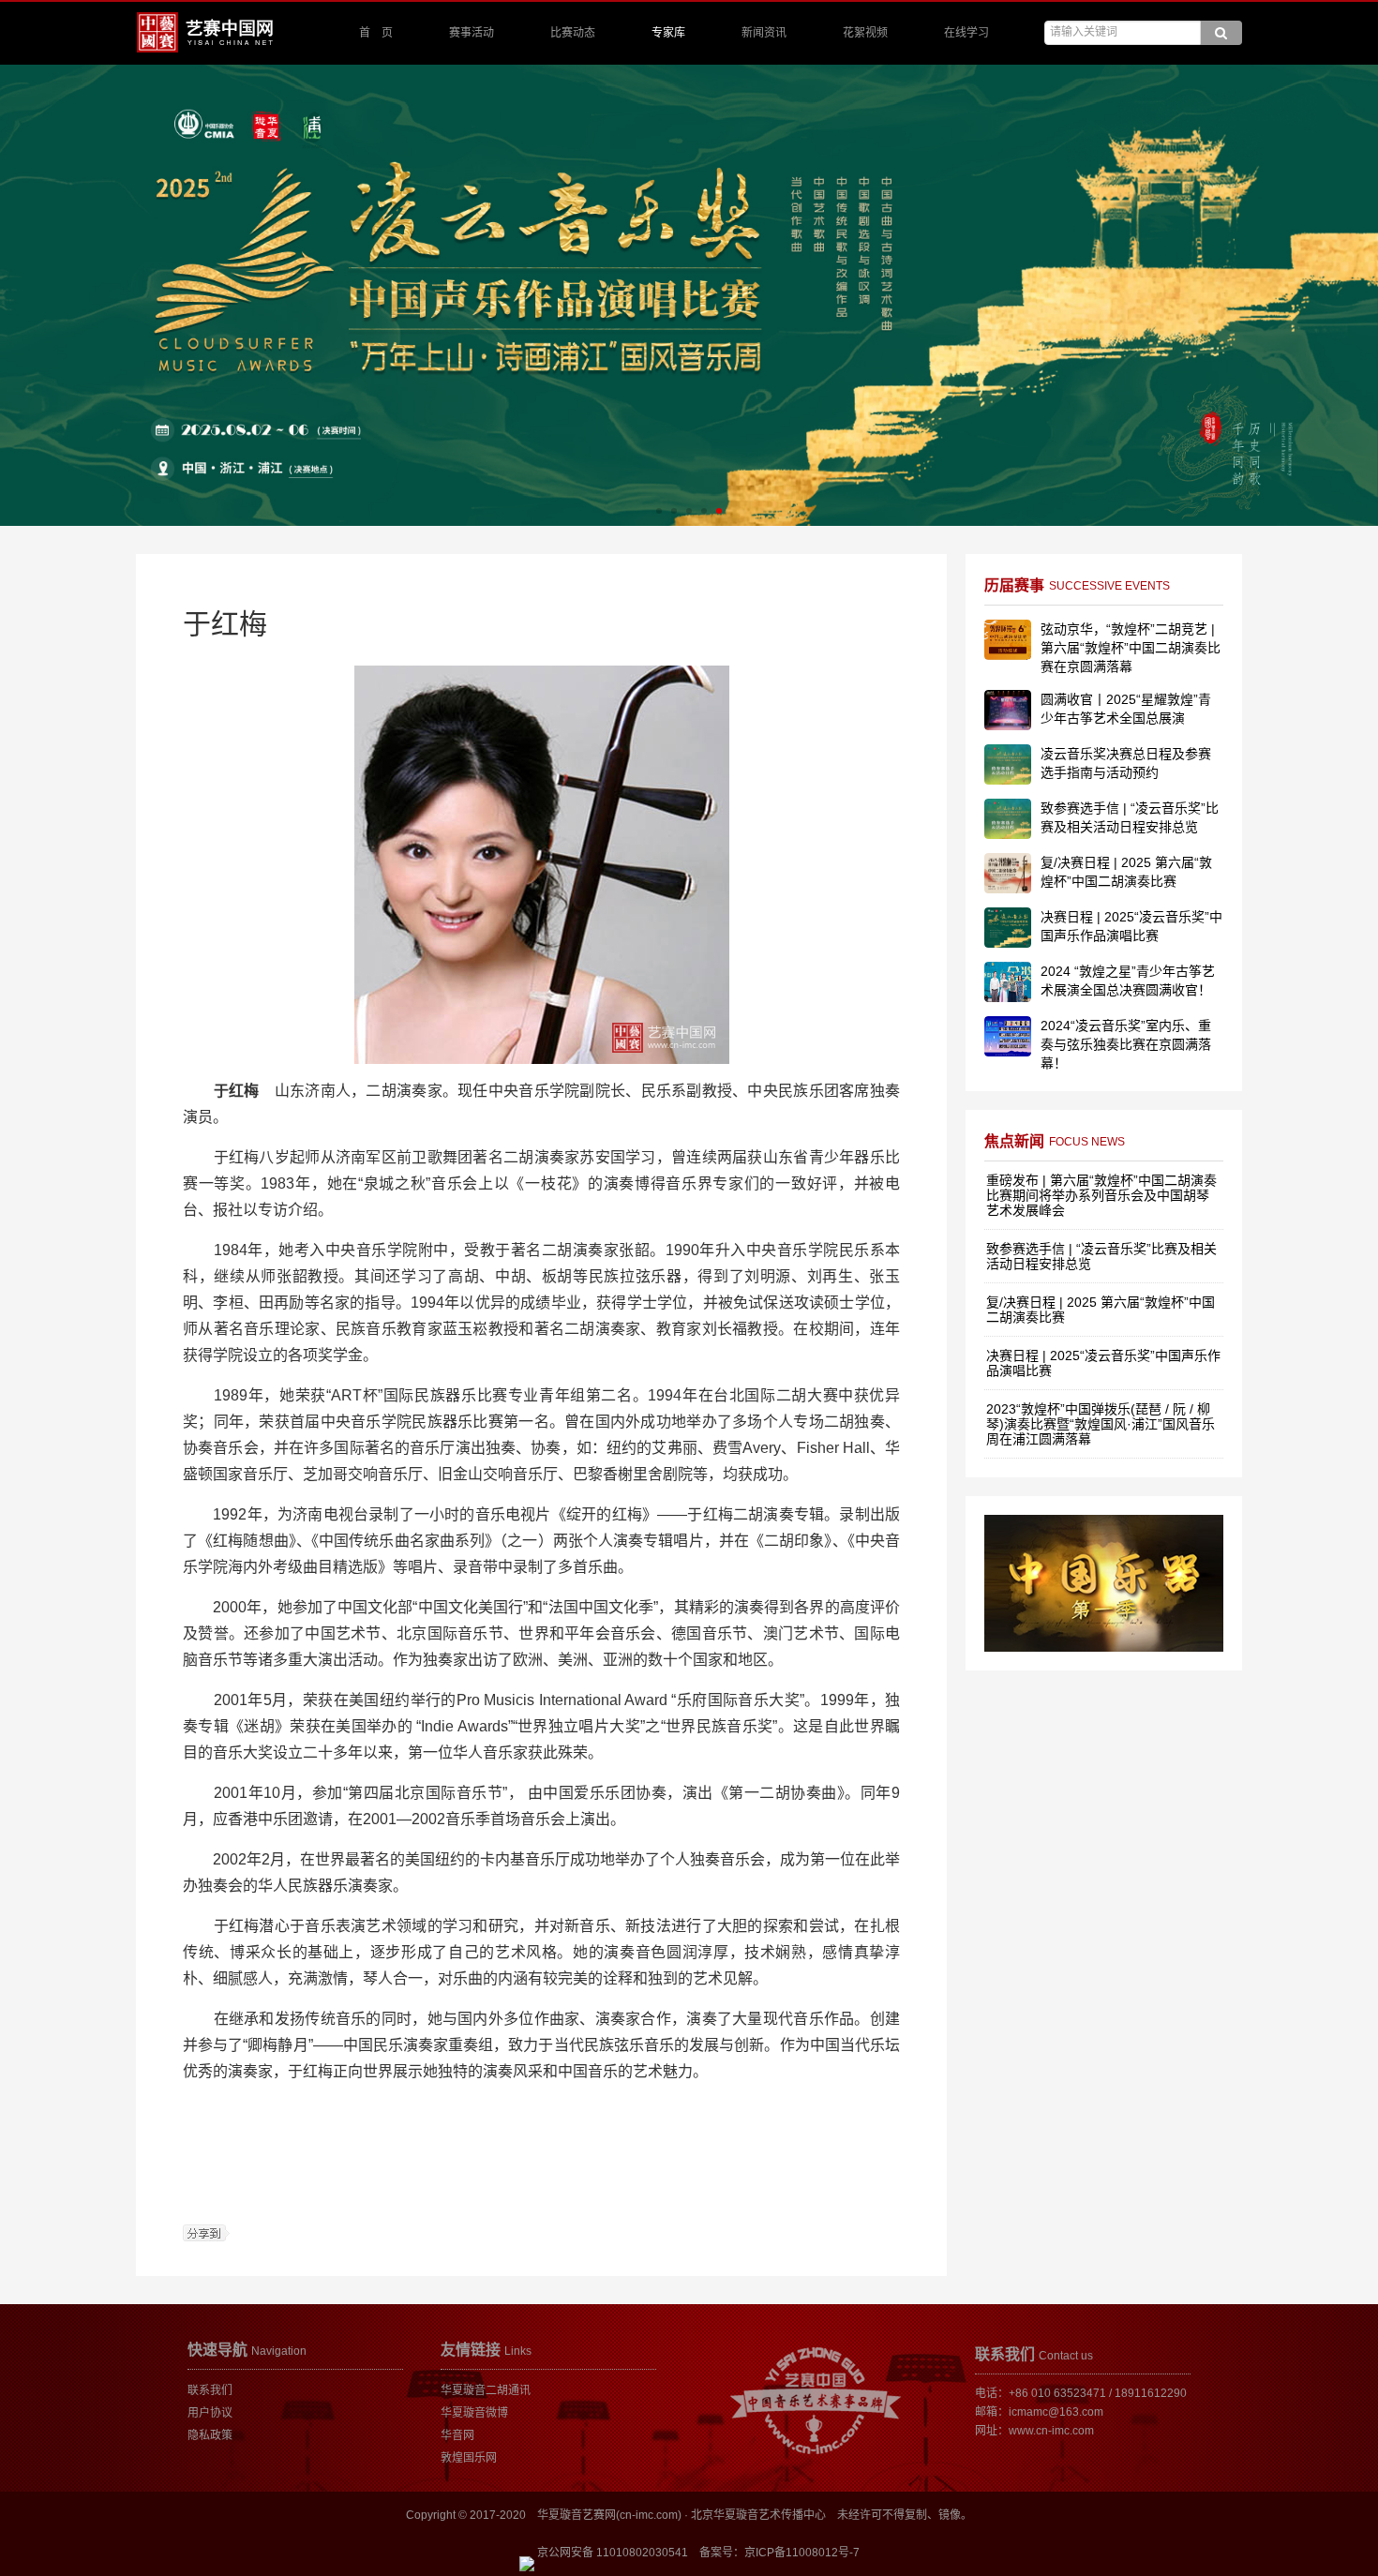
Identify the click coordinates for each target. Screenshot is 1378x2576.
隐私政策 (210, 2435)
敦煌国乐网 (469, 2458)
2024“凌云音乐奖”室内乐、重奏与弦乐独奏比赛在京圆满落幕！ (1126, 1044)
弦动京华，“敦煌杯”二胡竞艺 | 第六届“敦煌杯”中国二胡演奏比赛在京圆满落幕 (1131, 648)
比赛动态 (573, 33)
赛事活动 (472, 33)
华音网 (457, 2435)
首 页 (376, 33)
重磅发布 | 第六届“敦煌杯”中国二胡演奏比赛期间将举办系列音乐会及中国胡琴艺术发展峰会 (1101, 1195)
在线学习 (966, 33)
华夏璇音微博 (474, 2413)
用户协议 (210, 2413)
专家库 (668, 33)
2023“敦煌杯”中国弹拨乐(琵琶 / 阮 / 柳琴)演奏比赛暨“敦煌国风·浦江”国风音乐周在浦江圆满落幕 (1101, 1424)
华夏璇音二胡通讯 (486, 2390)
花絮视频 (865, 33)
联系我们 (210, 2390)
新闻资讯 (764, 33)
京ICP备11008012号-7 (802, 2553)
